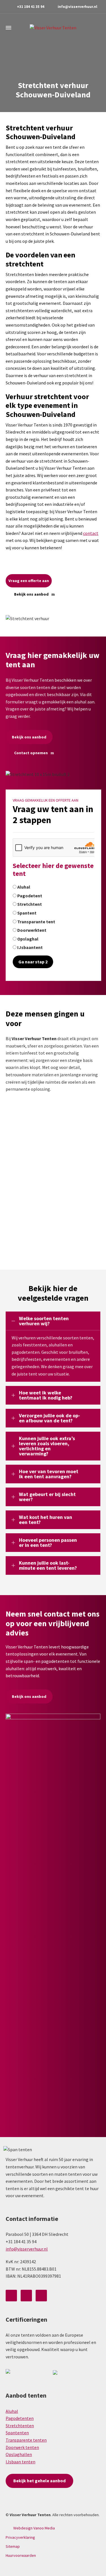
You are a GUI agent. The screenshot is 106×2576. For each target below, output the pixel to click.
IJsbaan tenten (20, 2462)
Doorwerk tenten (22, 2447)
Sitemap (13, 2546)
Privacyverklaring (20, 2537)
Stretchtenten (20, 2426)
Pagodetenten (20, 2418)
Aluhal (12, 2411)
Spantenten (17, 2433)
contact (91, 533)
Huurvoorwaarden (21, 2555)
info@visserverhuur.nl (77, 7)
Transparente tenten (26, 2440)
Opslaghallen (19, 2454)
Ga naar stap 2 (33, 962)
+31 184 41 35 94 (31, 7)
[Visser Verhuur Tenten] (53, 28)
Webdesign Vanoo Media (34, 2528)
